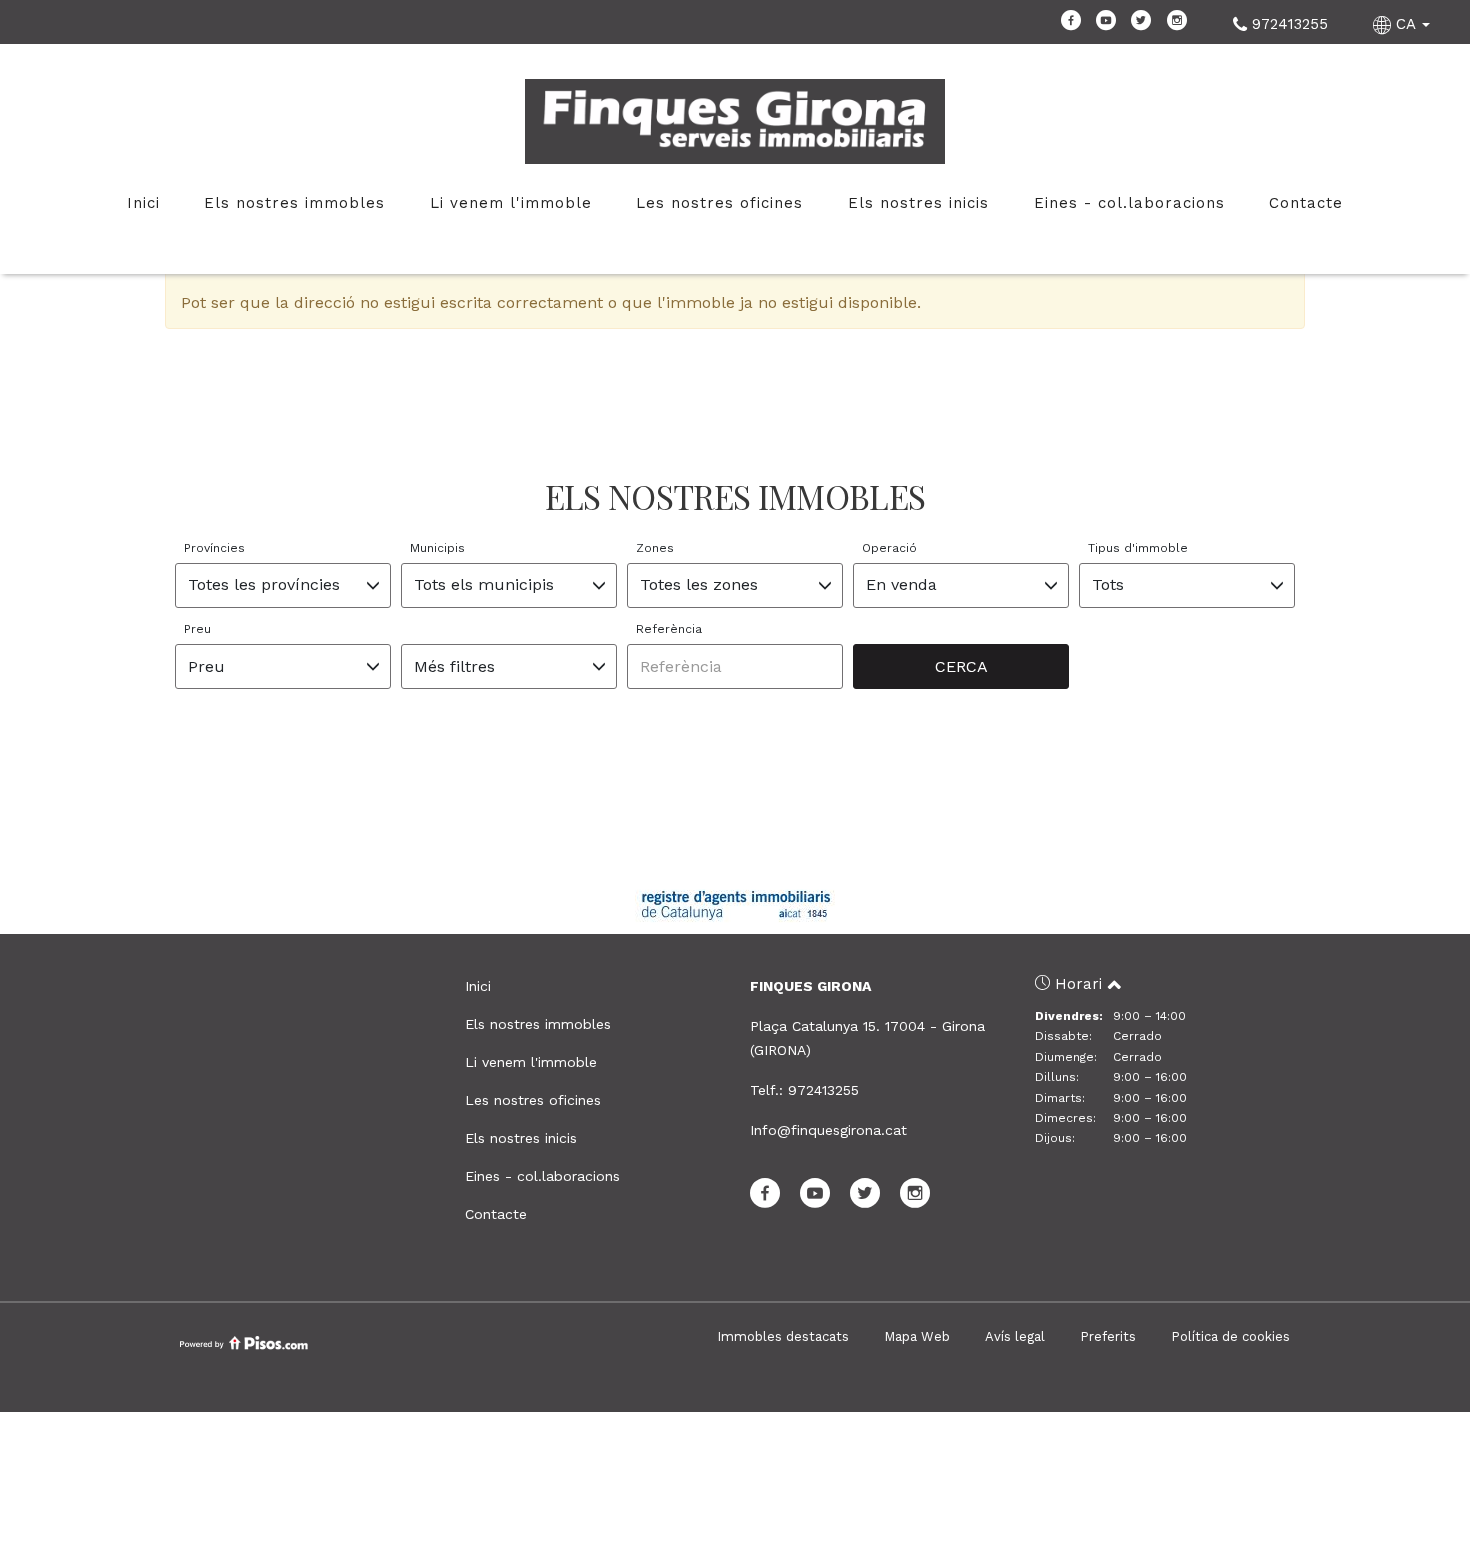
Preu (197, 629)
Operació (889, 548)
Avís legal (1015, 1336)
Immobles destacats (783, 1336)
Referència (669, 629)
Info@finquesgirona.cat (828, 1130)
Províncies (214, 548)
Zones (655, 548)
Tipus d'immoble (1138, 548)
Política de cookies (1230, 1336)
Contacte (1306, 203)
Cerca (961, 666)
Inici (143, 203)
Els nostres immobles (294, 203)
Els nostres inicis (918, 203)
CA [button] (1405, 24)
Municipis (437, 548)
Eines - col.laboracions (1129, 203)
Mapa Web (917, 1336)
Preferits (1108, 1336)
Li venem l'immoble (511, 203)
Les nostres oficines (719, 203)
